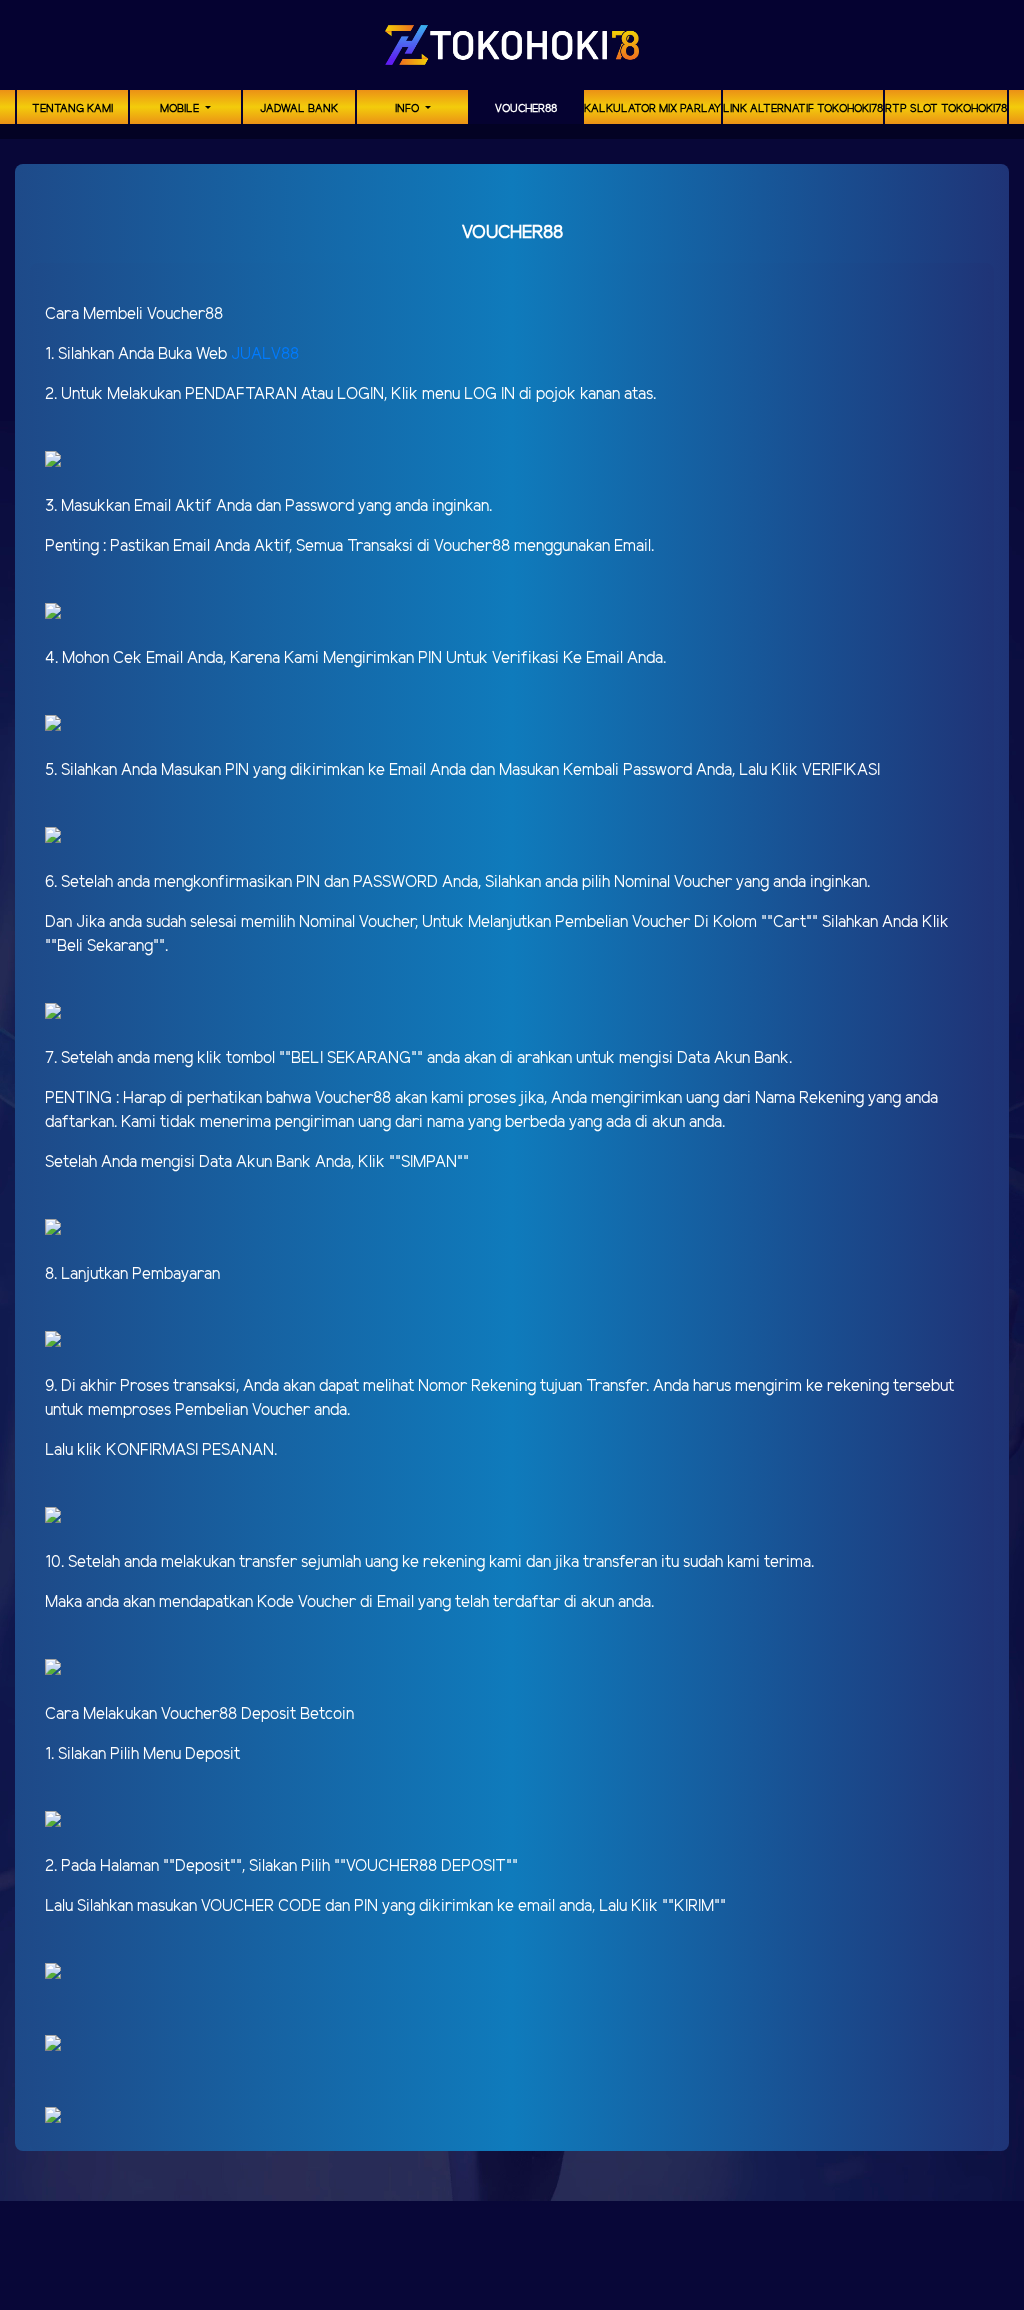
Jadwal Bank (299, 109)
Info (408, 109)
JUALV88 (265, 354)
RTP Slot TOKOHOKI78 (946, 109)
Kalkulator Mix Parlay (652, 109)
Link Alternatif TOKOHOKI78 (803, 109)
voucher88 (526, 109)
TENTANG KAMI (72, 109)
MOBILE (181, 109)
